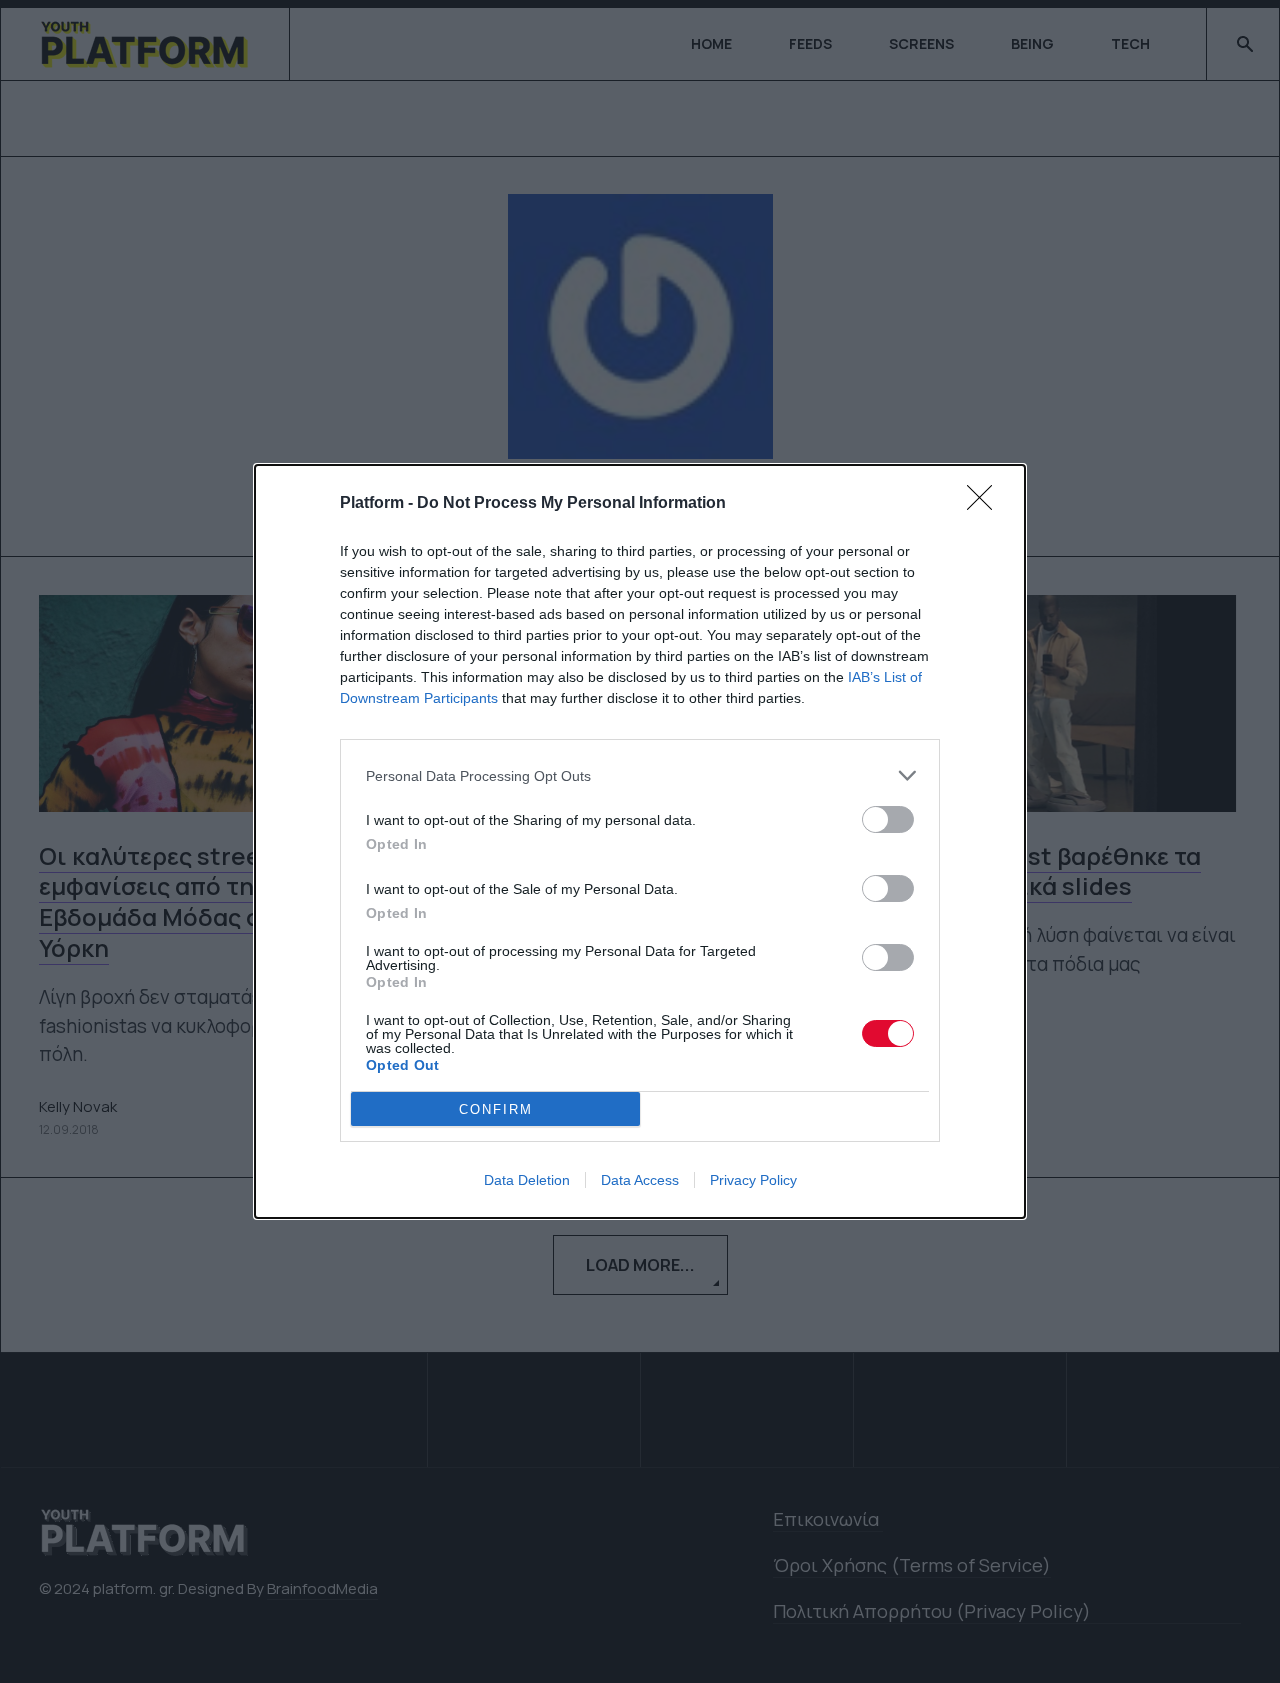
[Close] (986, 504)
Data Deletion (527, 1180)
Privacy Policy (753, 1180)
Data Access (640, 1180)
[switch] (888, 819)
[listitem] (640, 775)
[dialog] (640, 841)
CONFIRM (496, 1109)
